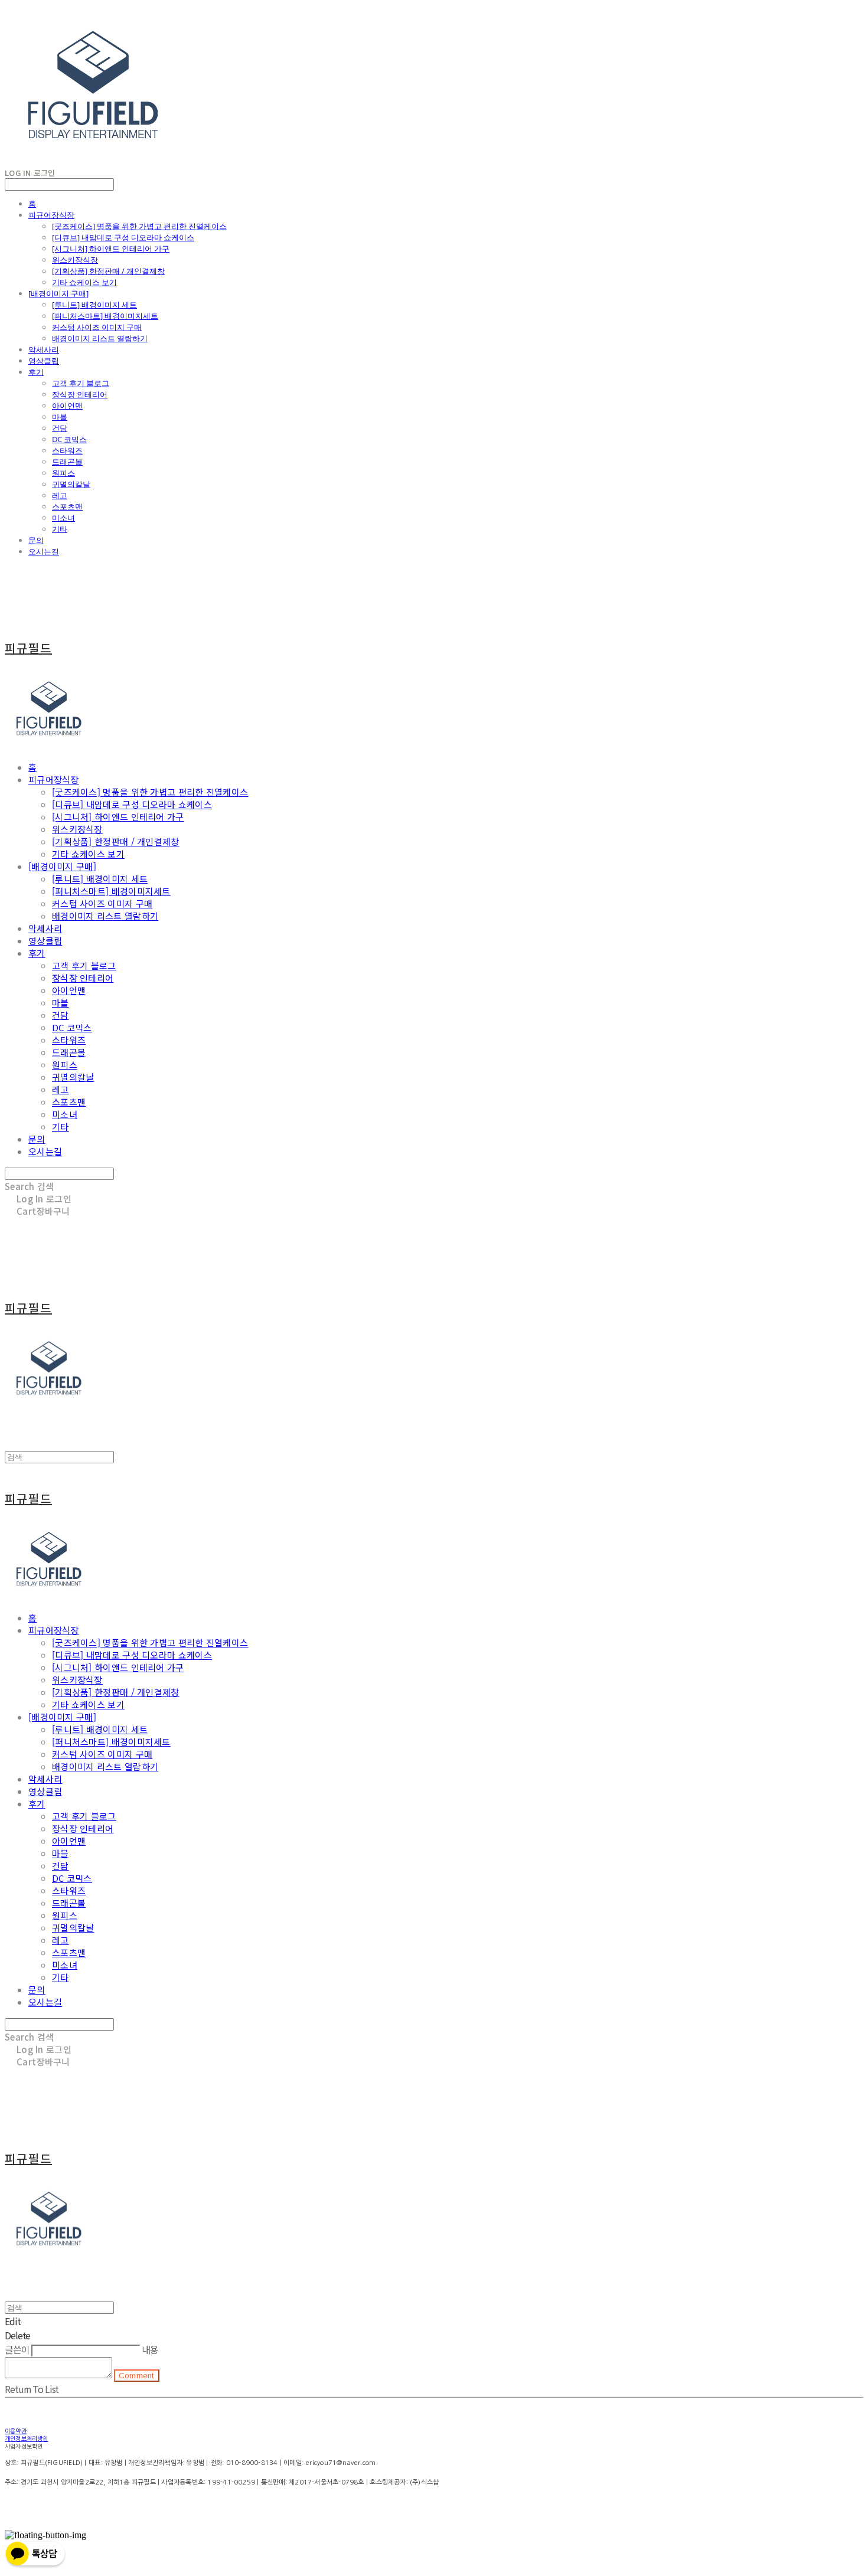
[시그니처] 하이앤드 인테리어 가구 (111, 249)
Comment (137, 2376)
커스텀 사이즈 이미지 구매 (97, 327)
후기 (36, 372)
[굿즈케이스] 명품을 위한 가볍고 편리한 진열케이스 (139, 226)
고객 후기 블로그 (81, 383)
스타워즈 (67, 450)
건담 (60, 428)
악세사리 (44, 349)
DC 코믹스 (69, 439)
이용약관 (16, 2431)
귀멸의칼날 (71, 484)
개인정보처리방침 (27, 2438)
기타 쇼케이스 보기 (84, 282)
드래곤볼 (67, 462)
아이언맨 (67, 406)
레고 (60, 495)
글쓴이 (17, 2349)
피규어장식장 (51, 215)
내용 (150, 2349)
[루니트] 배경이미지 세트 (94, 305)
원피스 (63, 473)
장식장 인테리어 (80, 394)
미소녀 (63, 518)
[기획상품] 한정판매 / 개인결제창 (108, 271)
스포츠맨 (67, 506)
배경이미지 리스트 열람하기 (100, 338)
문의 (36, 540)
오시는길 (44, 551)
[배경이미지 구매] (58, 293)
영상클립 (44, 361)
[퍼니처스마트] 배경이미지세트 (105, 316)
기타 (60, 529)
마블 (60, 417)
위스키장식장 (75, 260)
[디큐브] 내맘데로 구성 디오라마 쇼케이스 (123, 237)
